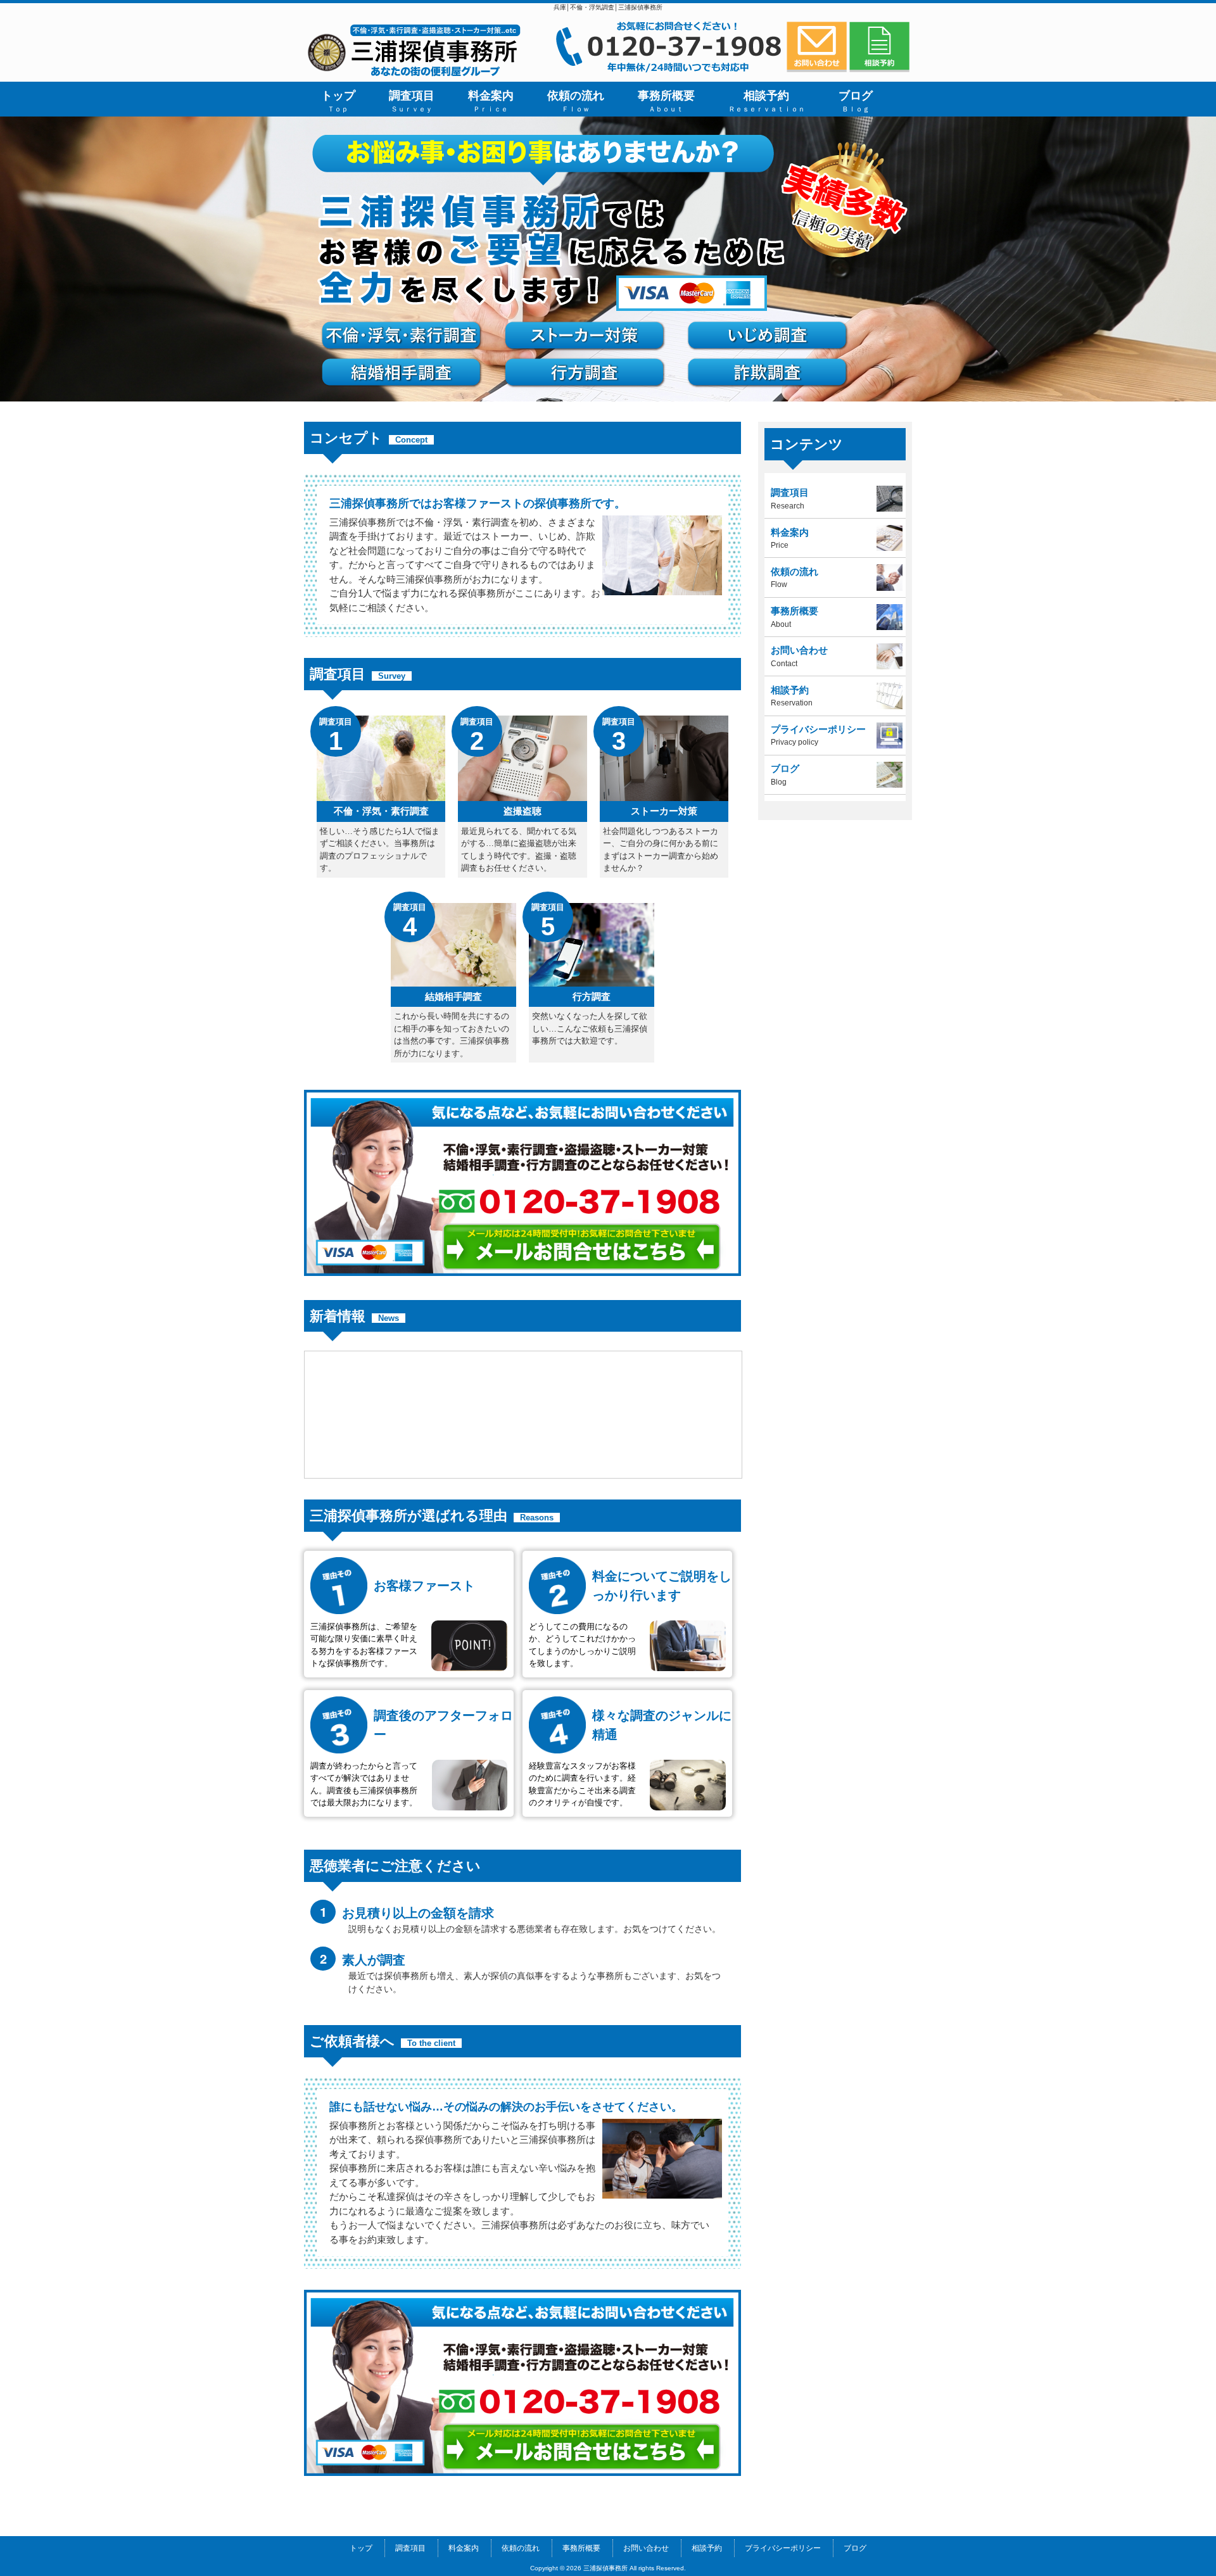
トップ (361, 2548)
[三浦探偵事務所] (415, 76)
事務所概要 (581, 2548)
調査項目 (410, 2548)
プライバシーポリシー (783, 2548)
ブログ (855, 2548)
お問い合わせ (646, 2548)
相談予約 (707, 2548)
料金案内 (464, 2548)
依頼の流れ (521, 2548)
